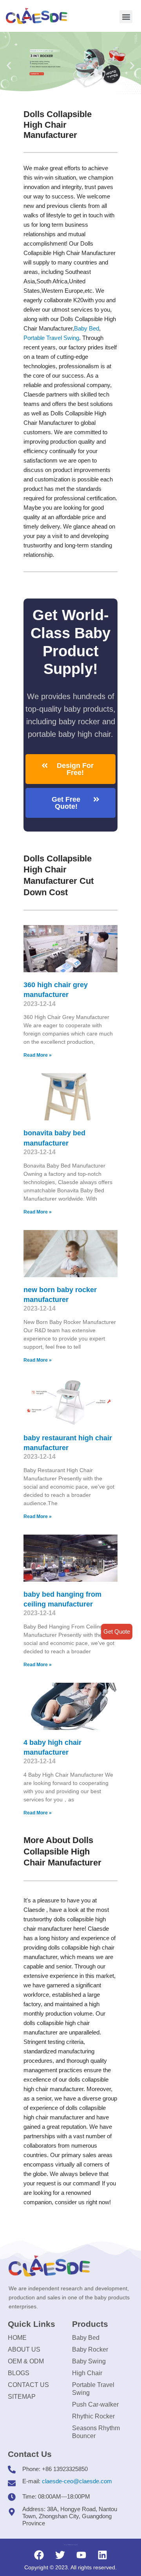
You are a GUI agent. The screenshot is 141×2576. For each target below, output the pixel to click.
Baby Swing (89, 2361)
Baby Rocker (90, 2349)
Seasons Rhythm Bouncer (96, 2432)
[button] (126, 17)
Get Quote (117, 1631)
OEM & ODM (26, 2361)
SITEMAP (22, 2397)
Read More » (38, 1055)
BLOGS (19, 2373)
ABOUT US (24, 2349)
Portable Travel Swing (93, 2389)
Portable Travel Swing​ (51, 338)
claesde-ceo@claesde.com (77, 2481)
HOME (17, 2338)
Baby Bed (87, 328)
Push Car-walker (95, 2404)
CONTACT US (28, 2385)
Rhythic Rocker (93, 2416)
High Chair (87, 2373)
